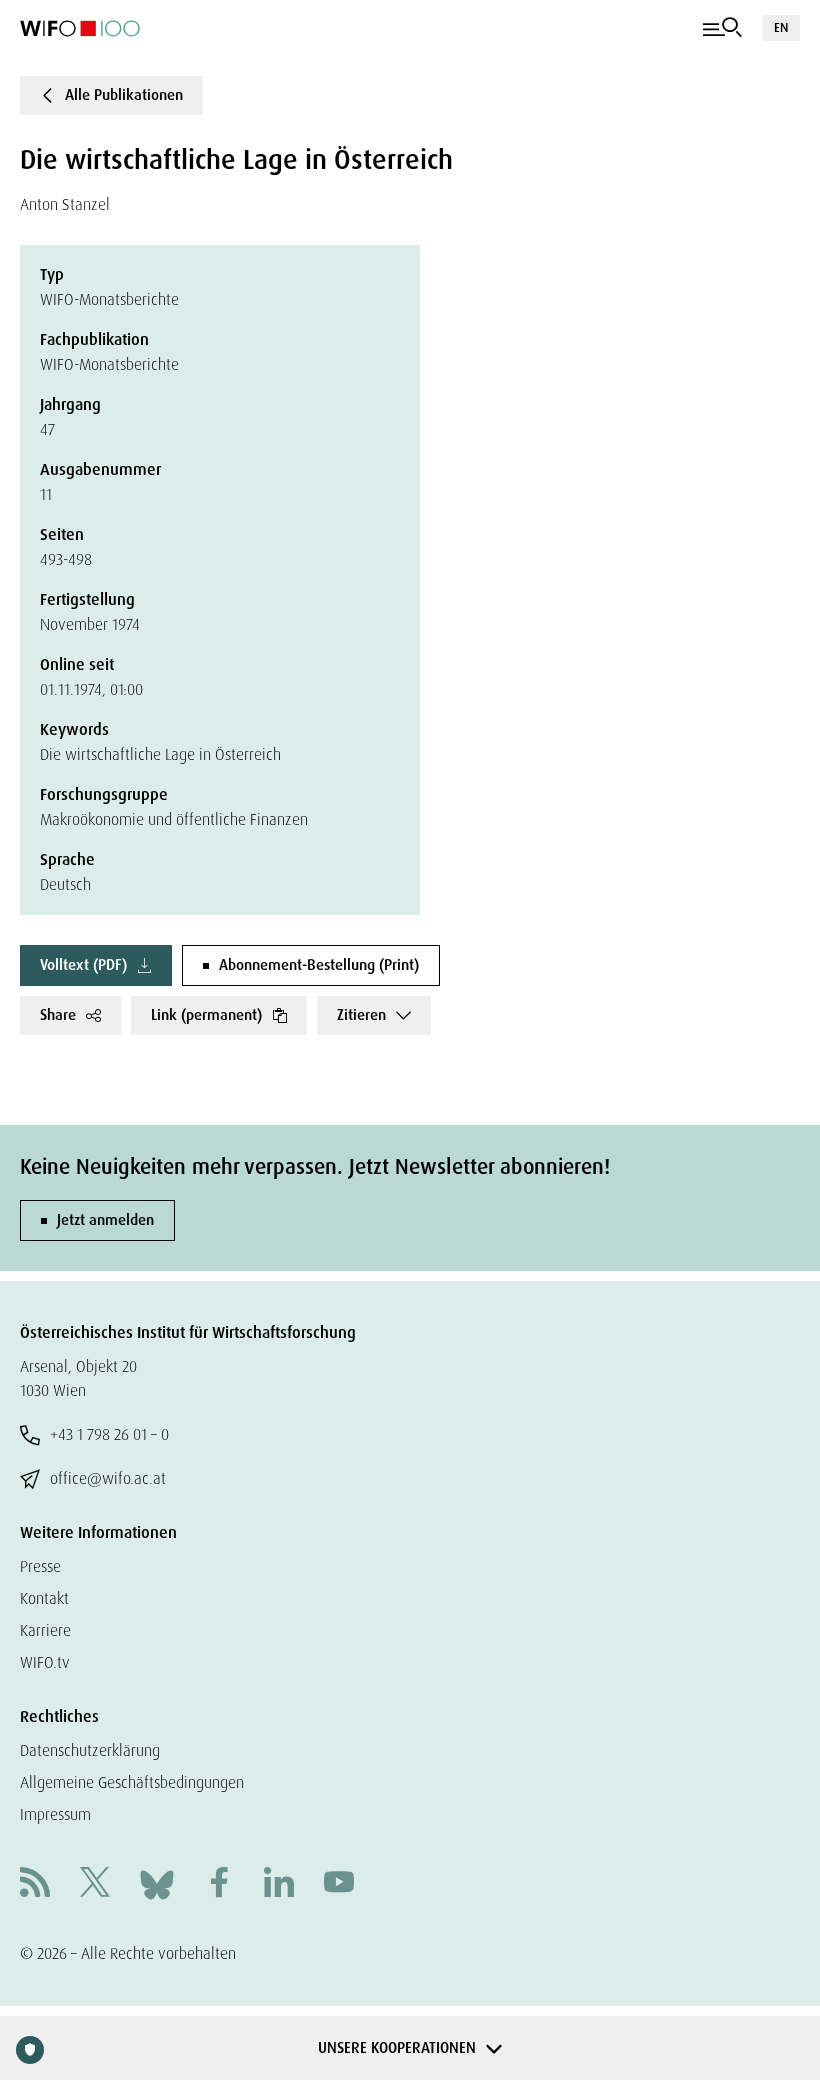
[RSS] (35, 1884)
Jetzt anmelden (105, 1220)
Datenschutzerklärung (90, 1750)
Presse (40, 1566)
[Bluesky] (157, 1883)
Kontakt (44, 1598)
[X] (95, 1884)
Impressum (55, 1814)
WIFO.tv (45, 1662)
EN (781, 27)
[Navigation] (722, 28)
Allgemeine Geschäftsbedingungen (132, 1782)
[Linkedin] (279, 1884)
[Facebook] (219, 1884)
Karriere (45, 1630)
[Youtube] (339, 1884)
